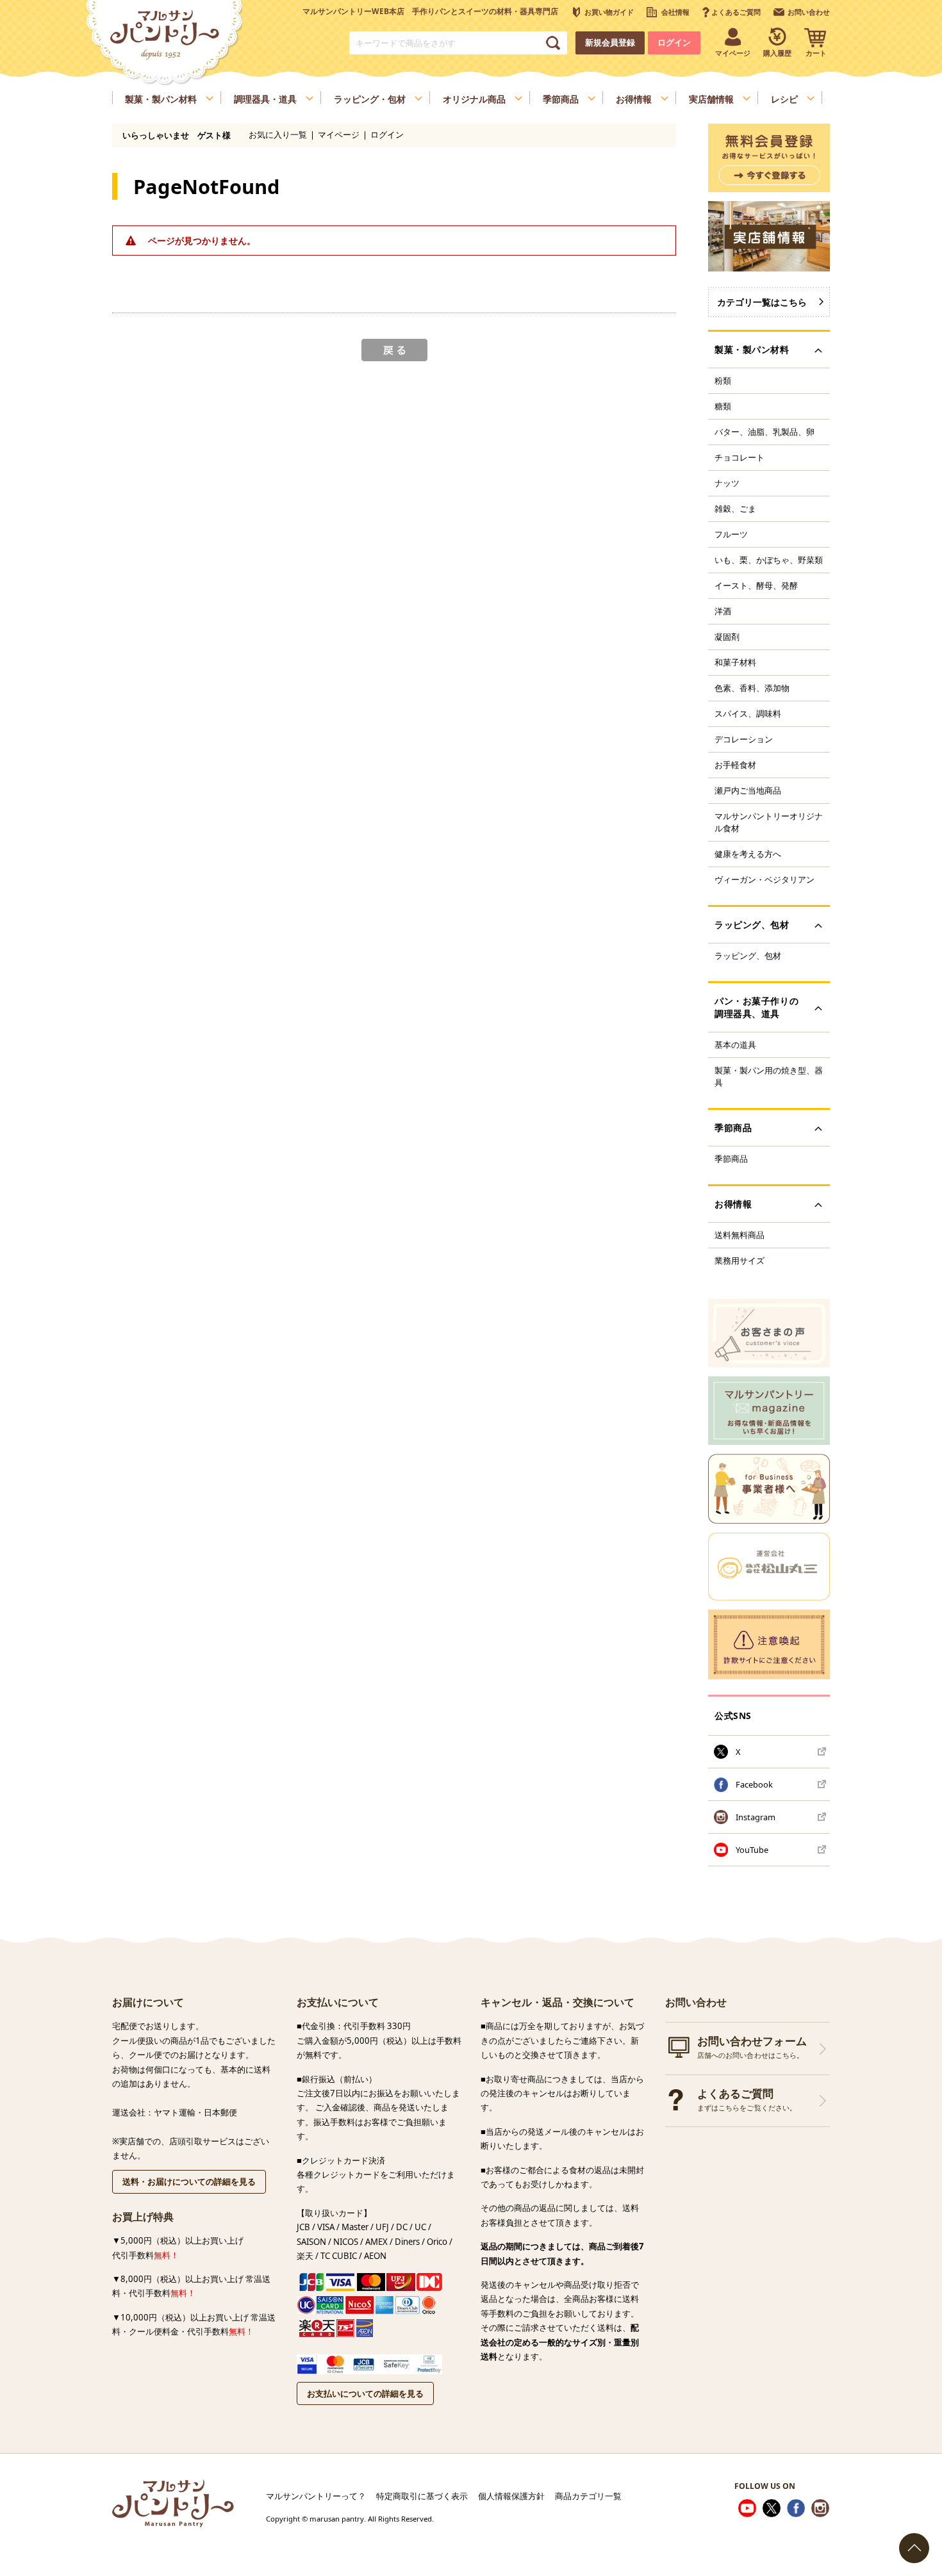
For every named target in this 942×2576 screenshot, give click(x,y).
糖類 (723, 406)
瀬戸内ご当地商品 (748, 790)
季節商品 (731, 1159)
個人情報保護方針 (511, 2496)
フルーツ (731, 534)
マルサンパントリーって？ (316, 2496)
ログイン (674, 43)
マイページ (339, 135)
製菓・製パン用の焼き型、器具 (769, 1076)
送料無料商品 (740, 1235)
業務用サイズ (740, 1260)
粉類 (723, 380)
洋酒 (723, 611)
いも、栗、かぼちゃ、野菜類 (769, 560)
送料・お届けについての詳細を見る (189, 2181)
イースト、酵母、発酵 (756, 585)
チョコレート (740, 457)
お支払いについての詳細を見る (365, 2393)
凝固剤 (727, 637)
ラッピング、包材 (748, 956)
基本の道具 (735, 1045)
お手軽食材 (735, 765)
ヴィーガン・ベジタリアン (764, 879)
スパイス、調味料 (748, 713)
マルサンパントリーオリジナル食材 (769, 822)
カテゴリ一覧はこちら (762, 302)
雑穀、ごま (735, 509)
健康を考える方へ (748, 854)
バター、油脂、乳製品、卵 (764, 432)
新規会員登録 (610, 43)
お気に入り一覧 (278, 135)
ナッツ (727, 483)
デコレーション (744, 739)
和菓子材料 (735, 662)
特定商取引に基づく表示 (422, 2496)
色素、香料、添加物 (752, 688)
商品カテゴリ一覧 (588, 2496)
